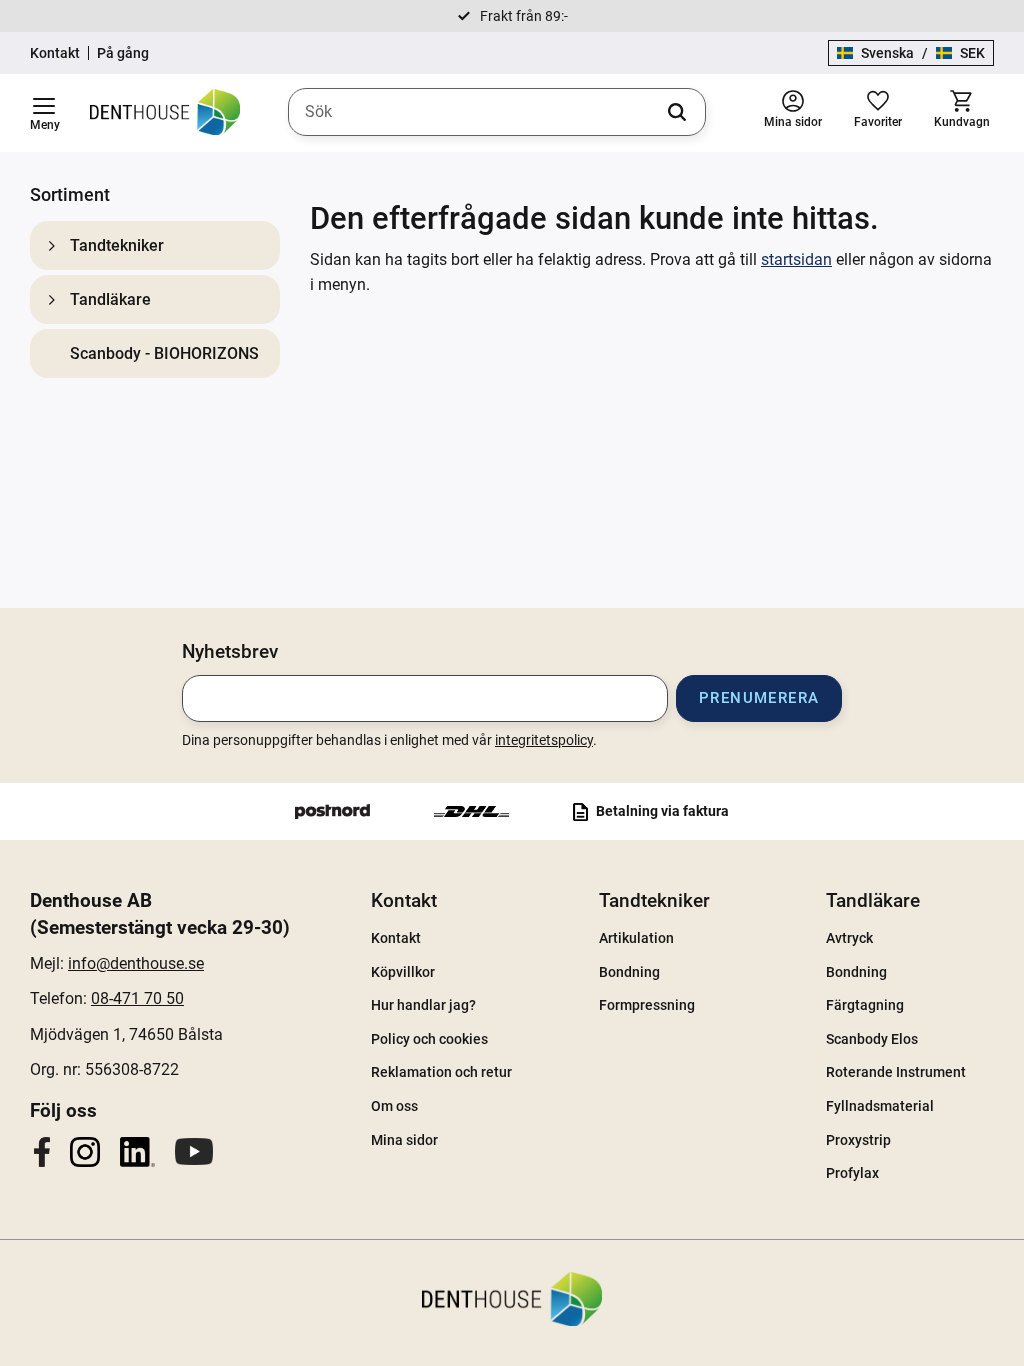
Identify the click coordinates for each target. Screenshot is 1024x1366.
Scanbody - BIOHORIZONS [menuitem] (164, 353)
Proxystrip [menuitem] (858, 1140)
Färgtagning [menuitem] (865, 1005)
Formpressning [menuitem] (647, 1005)
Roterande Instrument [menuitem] (896, 1072)
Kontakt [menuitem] (404, 900)
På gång (123, 53)
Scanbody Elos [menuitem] (872, 1039)
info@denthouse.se (136, 963)
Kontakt (55, 53)
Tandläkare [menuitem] (110, 299)
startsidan (796, 259)
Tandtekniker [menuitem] (117, 245)
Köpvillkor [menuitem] (403, 972)
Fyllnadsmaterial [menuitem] (880, 1106)
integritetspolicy (544, 740)
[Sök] (677, 112)
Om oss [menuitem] (394, 1106)
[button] (44, 113)
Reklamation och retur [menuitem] (441, 1072)
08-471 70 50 (137, 998)
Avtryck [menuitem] (849, 938)
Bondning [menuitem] (629, 972)
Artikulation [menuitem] (636, 938)
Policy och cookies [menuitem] (429, 1039)
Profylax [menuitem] (852, 1173)
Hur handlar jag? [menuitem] (423, 1005)
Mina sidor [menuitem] (404, 1140)
